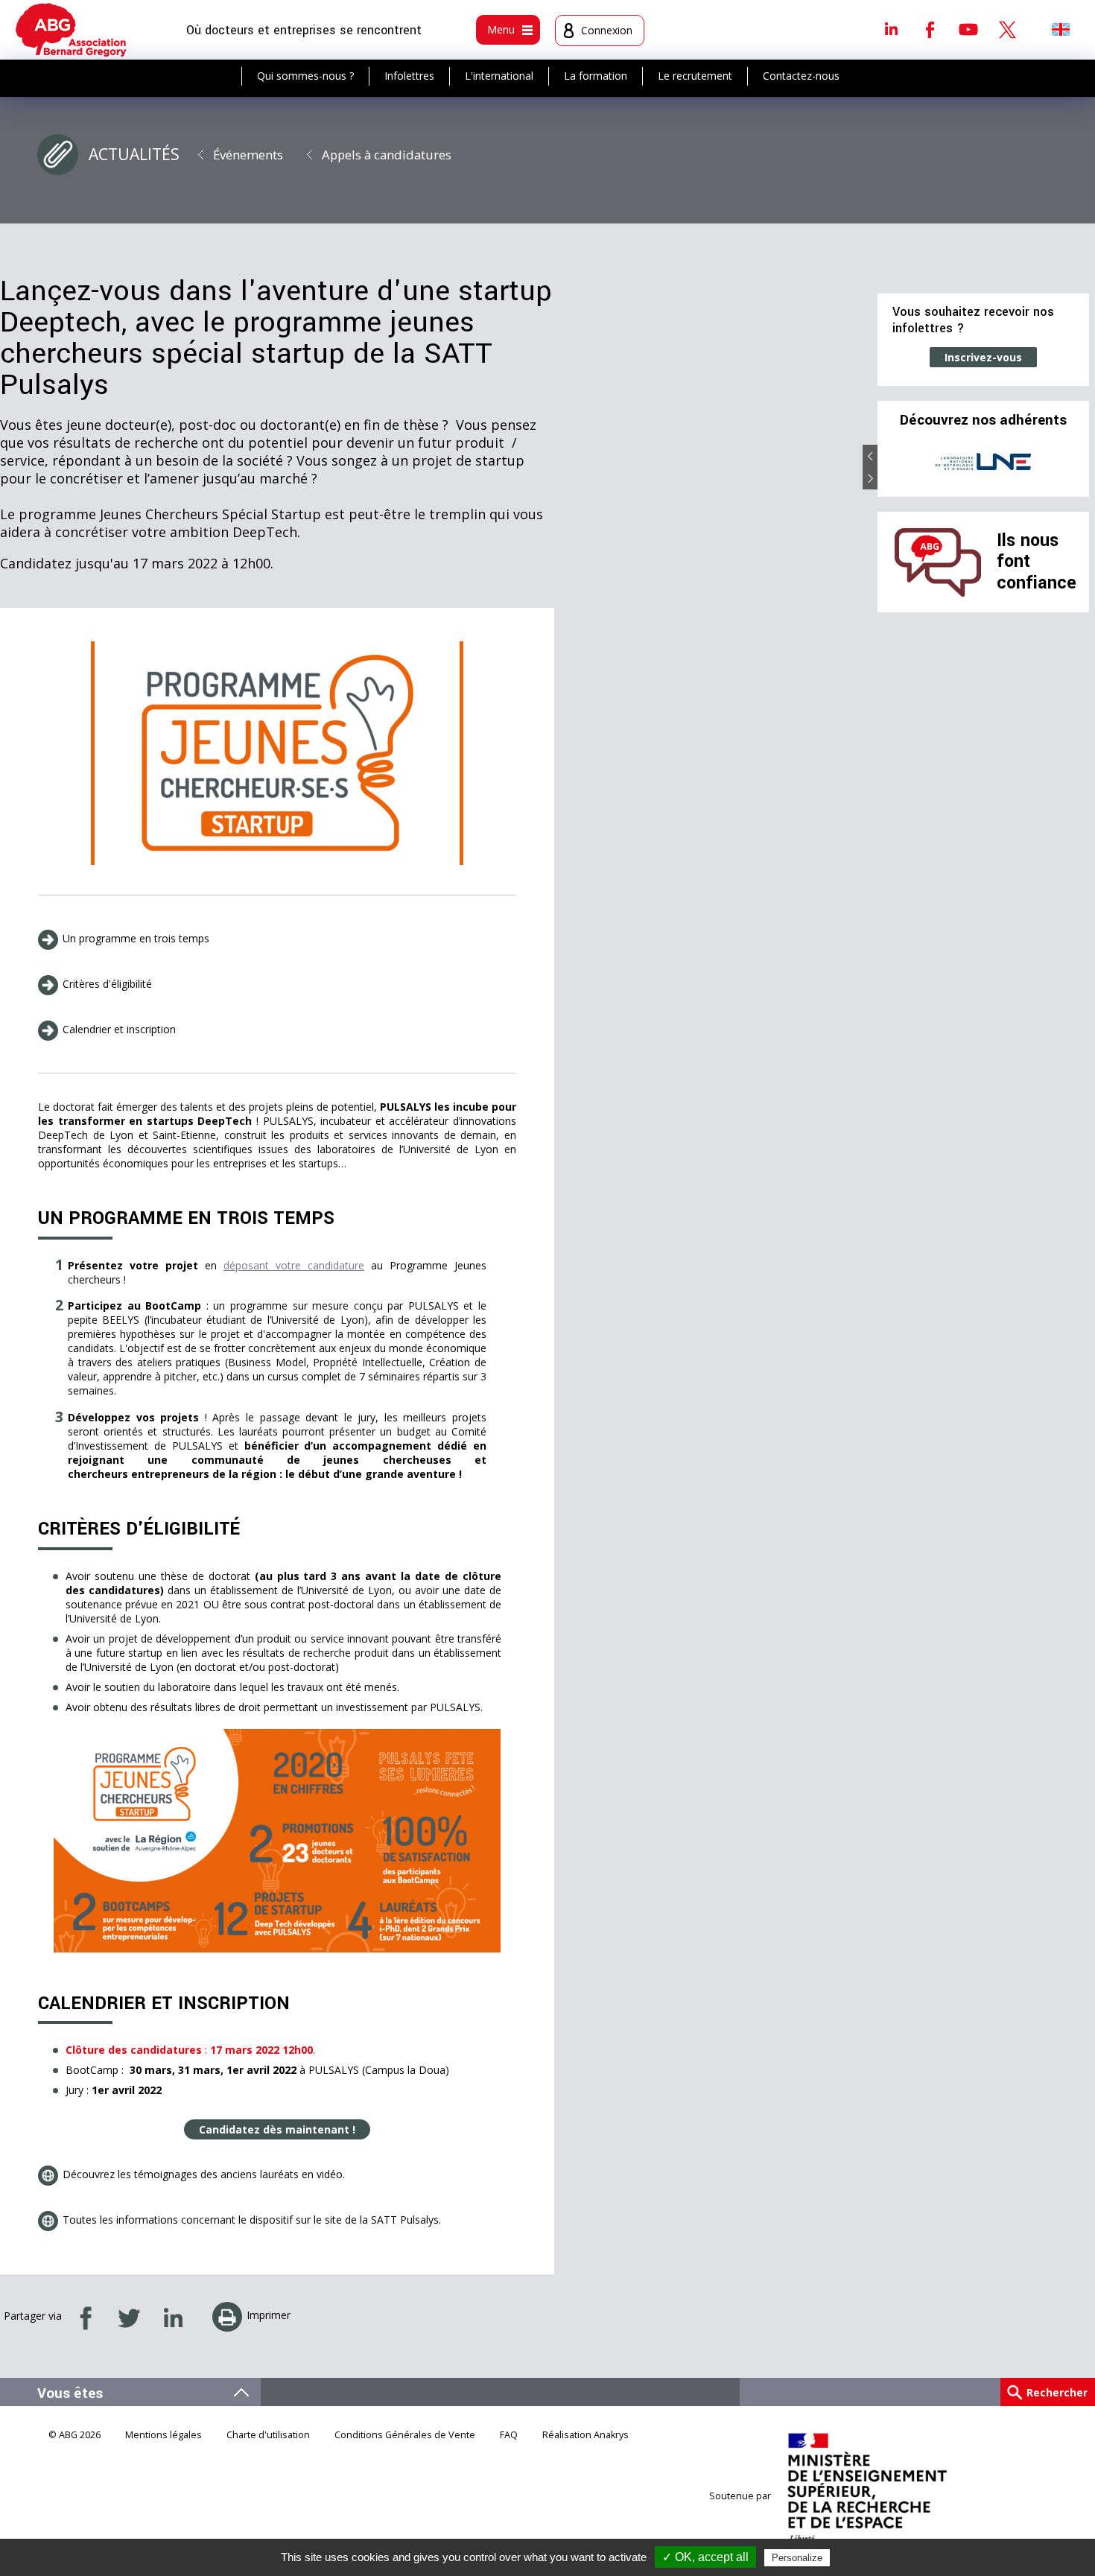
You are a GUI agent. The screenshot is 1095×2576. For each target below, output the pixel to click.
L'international (499, 76)
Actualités (134, 154)
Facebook (930, 29)
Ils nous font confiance (1037, 562)
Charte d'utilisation (268, 2435)
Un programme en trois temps (136, 938)
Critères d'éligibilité (107, 984)
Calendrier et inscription (119, 1029)
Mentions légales (164, 2435)
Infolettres (409, 76)
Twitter (1007, 29)
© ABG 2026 (74, 2435)
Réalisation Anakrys (585, 2435)
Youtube (968, 29)
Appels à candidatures (387, 155)
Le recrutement (695, 76)
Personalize (797, 2558)
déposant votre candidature (294, 1265)
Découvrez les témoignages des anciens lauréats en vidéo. (204, 2174)
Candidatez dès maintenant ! (277, 2129)
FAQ (509, 2435)
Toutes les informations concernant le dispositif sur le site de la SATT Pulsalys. (252, 2220)
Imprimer (269, 2315)
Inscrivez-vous (983, 357)
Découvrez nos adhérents (983, 420)
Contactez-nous (801, 76)
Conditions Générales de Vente (405, 2435)
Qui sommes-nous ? (305, 76)
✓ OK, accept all (705, 2557)
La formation (596, 76)
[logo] (71, 30)
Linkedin (891, 29)
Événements (248, 155)
